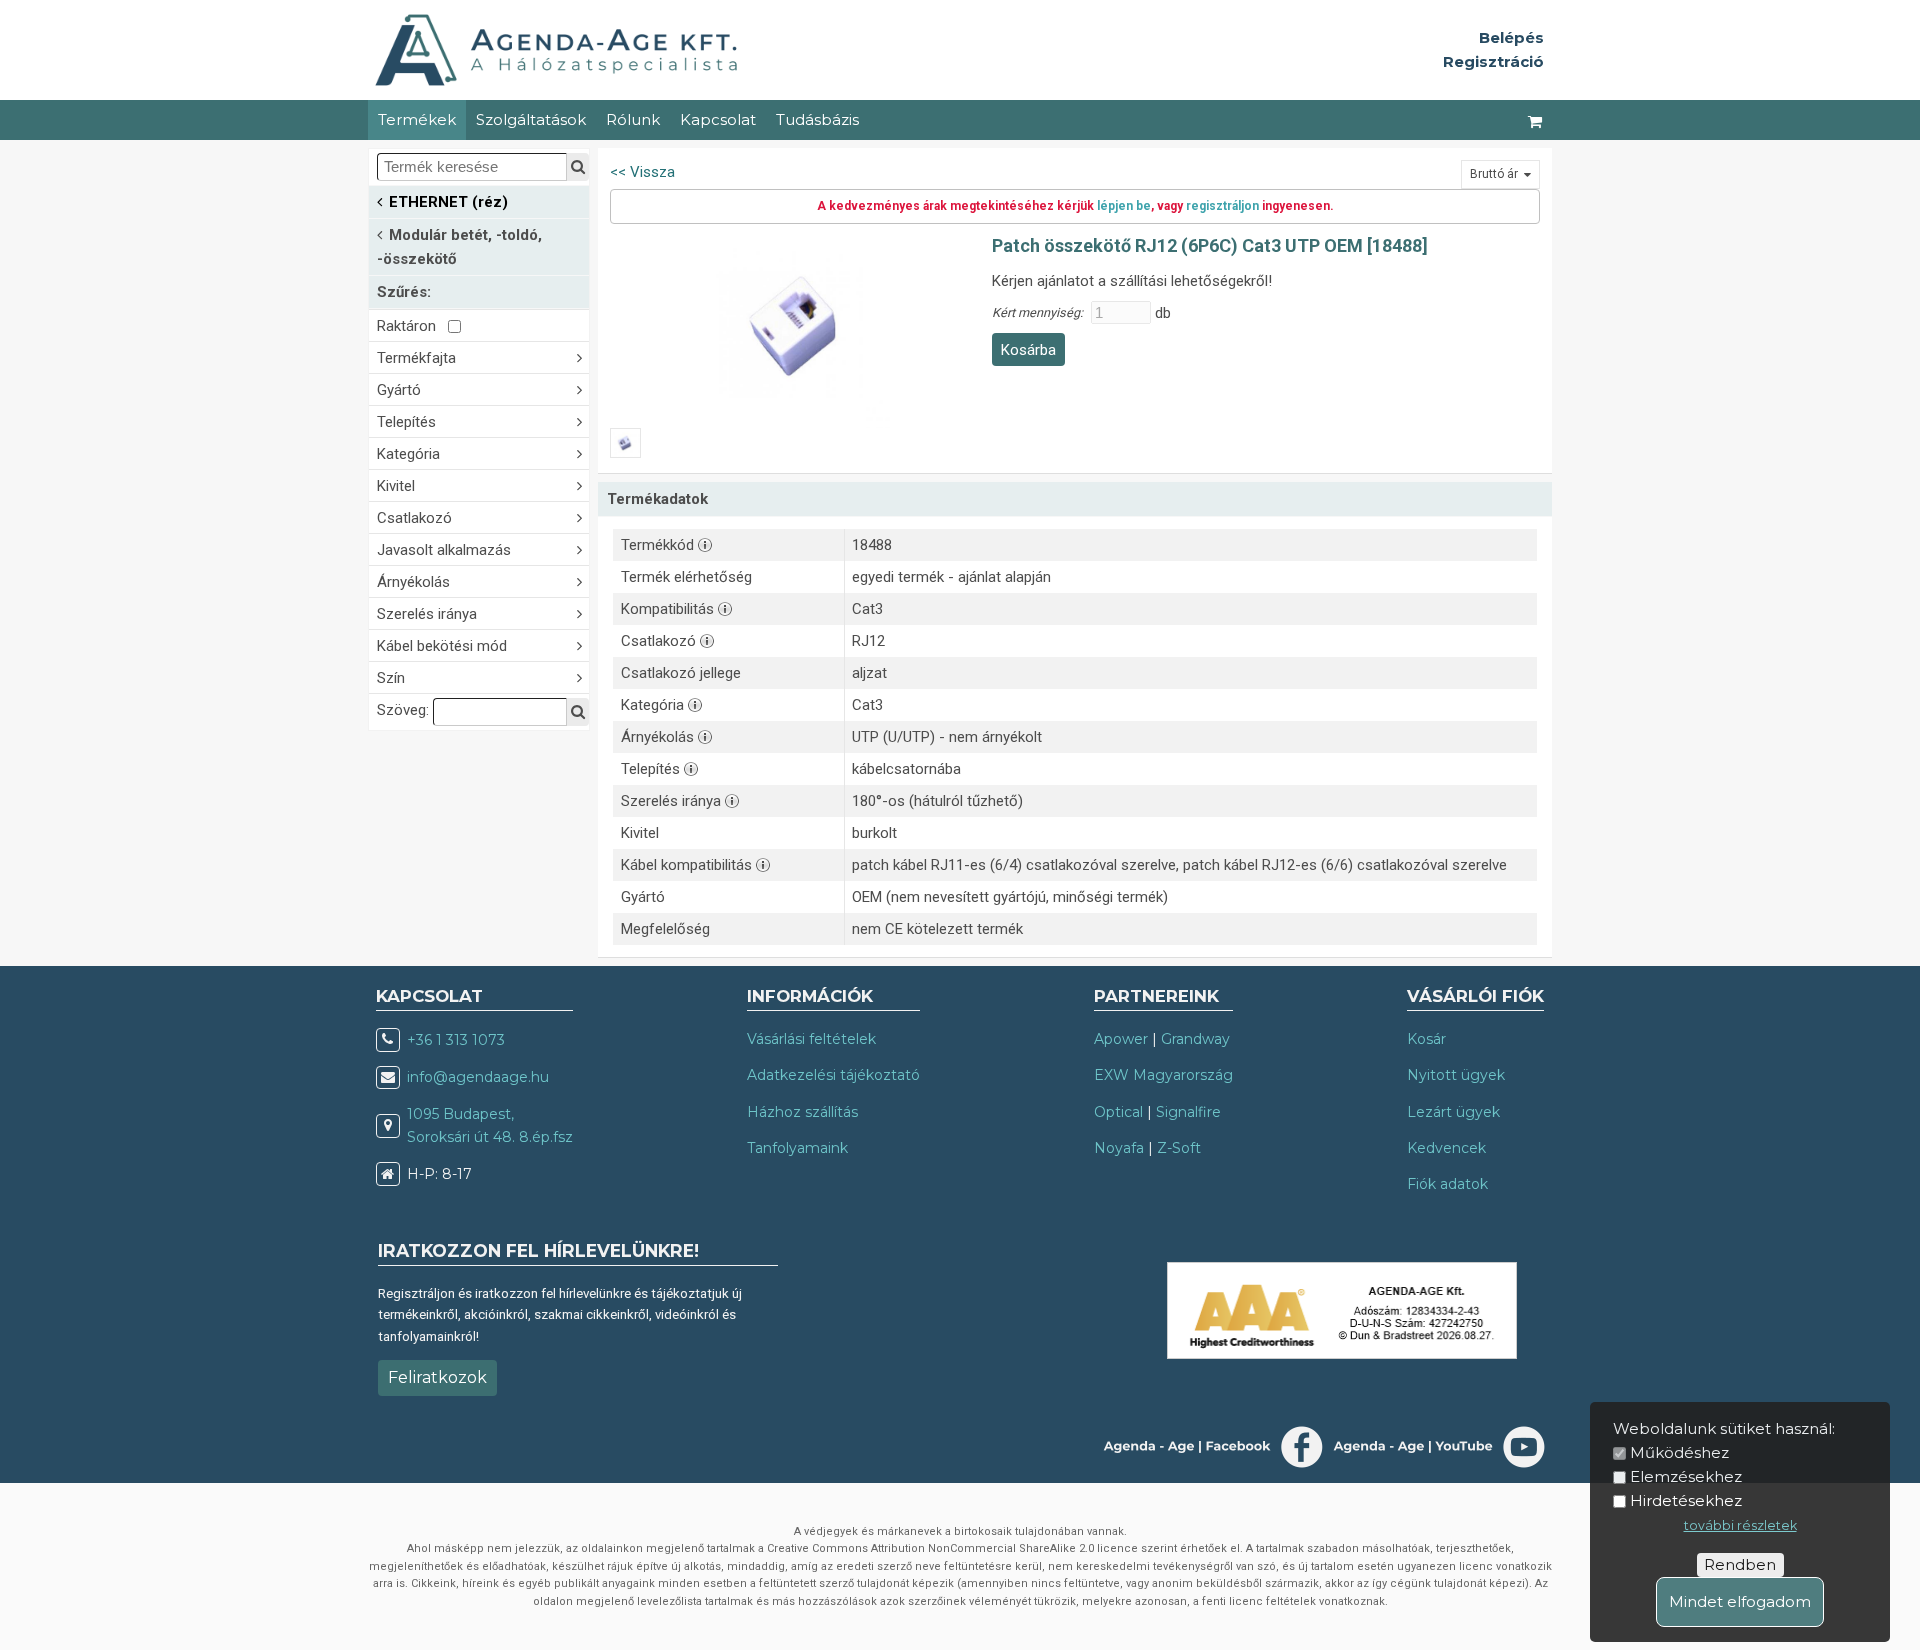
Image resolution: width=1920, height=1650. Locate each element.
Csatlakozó (414, 518)
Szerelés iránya (427, 614)
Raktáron (412, 326)
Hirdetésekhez (1686, 1500)
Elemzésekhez (1686, 1476)
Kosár (1426, 1039)
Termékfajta (416, 358)
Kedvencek (1446, 1148)
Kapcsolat (718, 119)
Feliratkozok (437, 1377)
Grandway (1195, 1039)
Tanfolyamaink (797, 1148)
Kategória (408, 454)
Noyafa (1119, 1148)
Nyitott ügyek (1456, 1075)
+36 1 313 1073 (456, 1040)
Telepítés (406, 422)
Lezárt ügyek (1453, 1112)
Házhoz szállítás (802, 1112)
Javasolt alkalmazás (444, 550)
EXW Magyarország (1163, 1075)
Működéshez (1679, 1452)
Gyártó (399, 390)
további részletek (1740, 1525)
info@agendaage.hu (478, 1077)
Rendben (1740, 1564)
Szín (391, 678)
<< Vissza (642, 172)
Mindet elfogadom (1740, 1601)
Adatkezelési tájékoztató (833, 1075)
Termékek (417, 119)
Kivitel (396, 486)
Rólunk (633, 119)
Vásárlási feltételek (811, 1039)
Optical (1118, 1112)
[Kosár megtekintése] (1536, 120)
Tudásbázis (817, 119)
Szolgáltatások (531, 119)
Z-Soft (1179, 1148)
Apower (1121, 1039)
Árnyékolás (413, 582)
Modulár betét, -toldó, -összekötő (459, 247)
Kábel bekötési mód (442, 646)
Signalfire (1188, 1112)
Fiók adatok (1447, 1184)
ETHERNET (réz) (448, 202)
